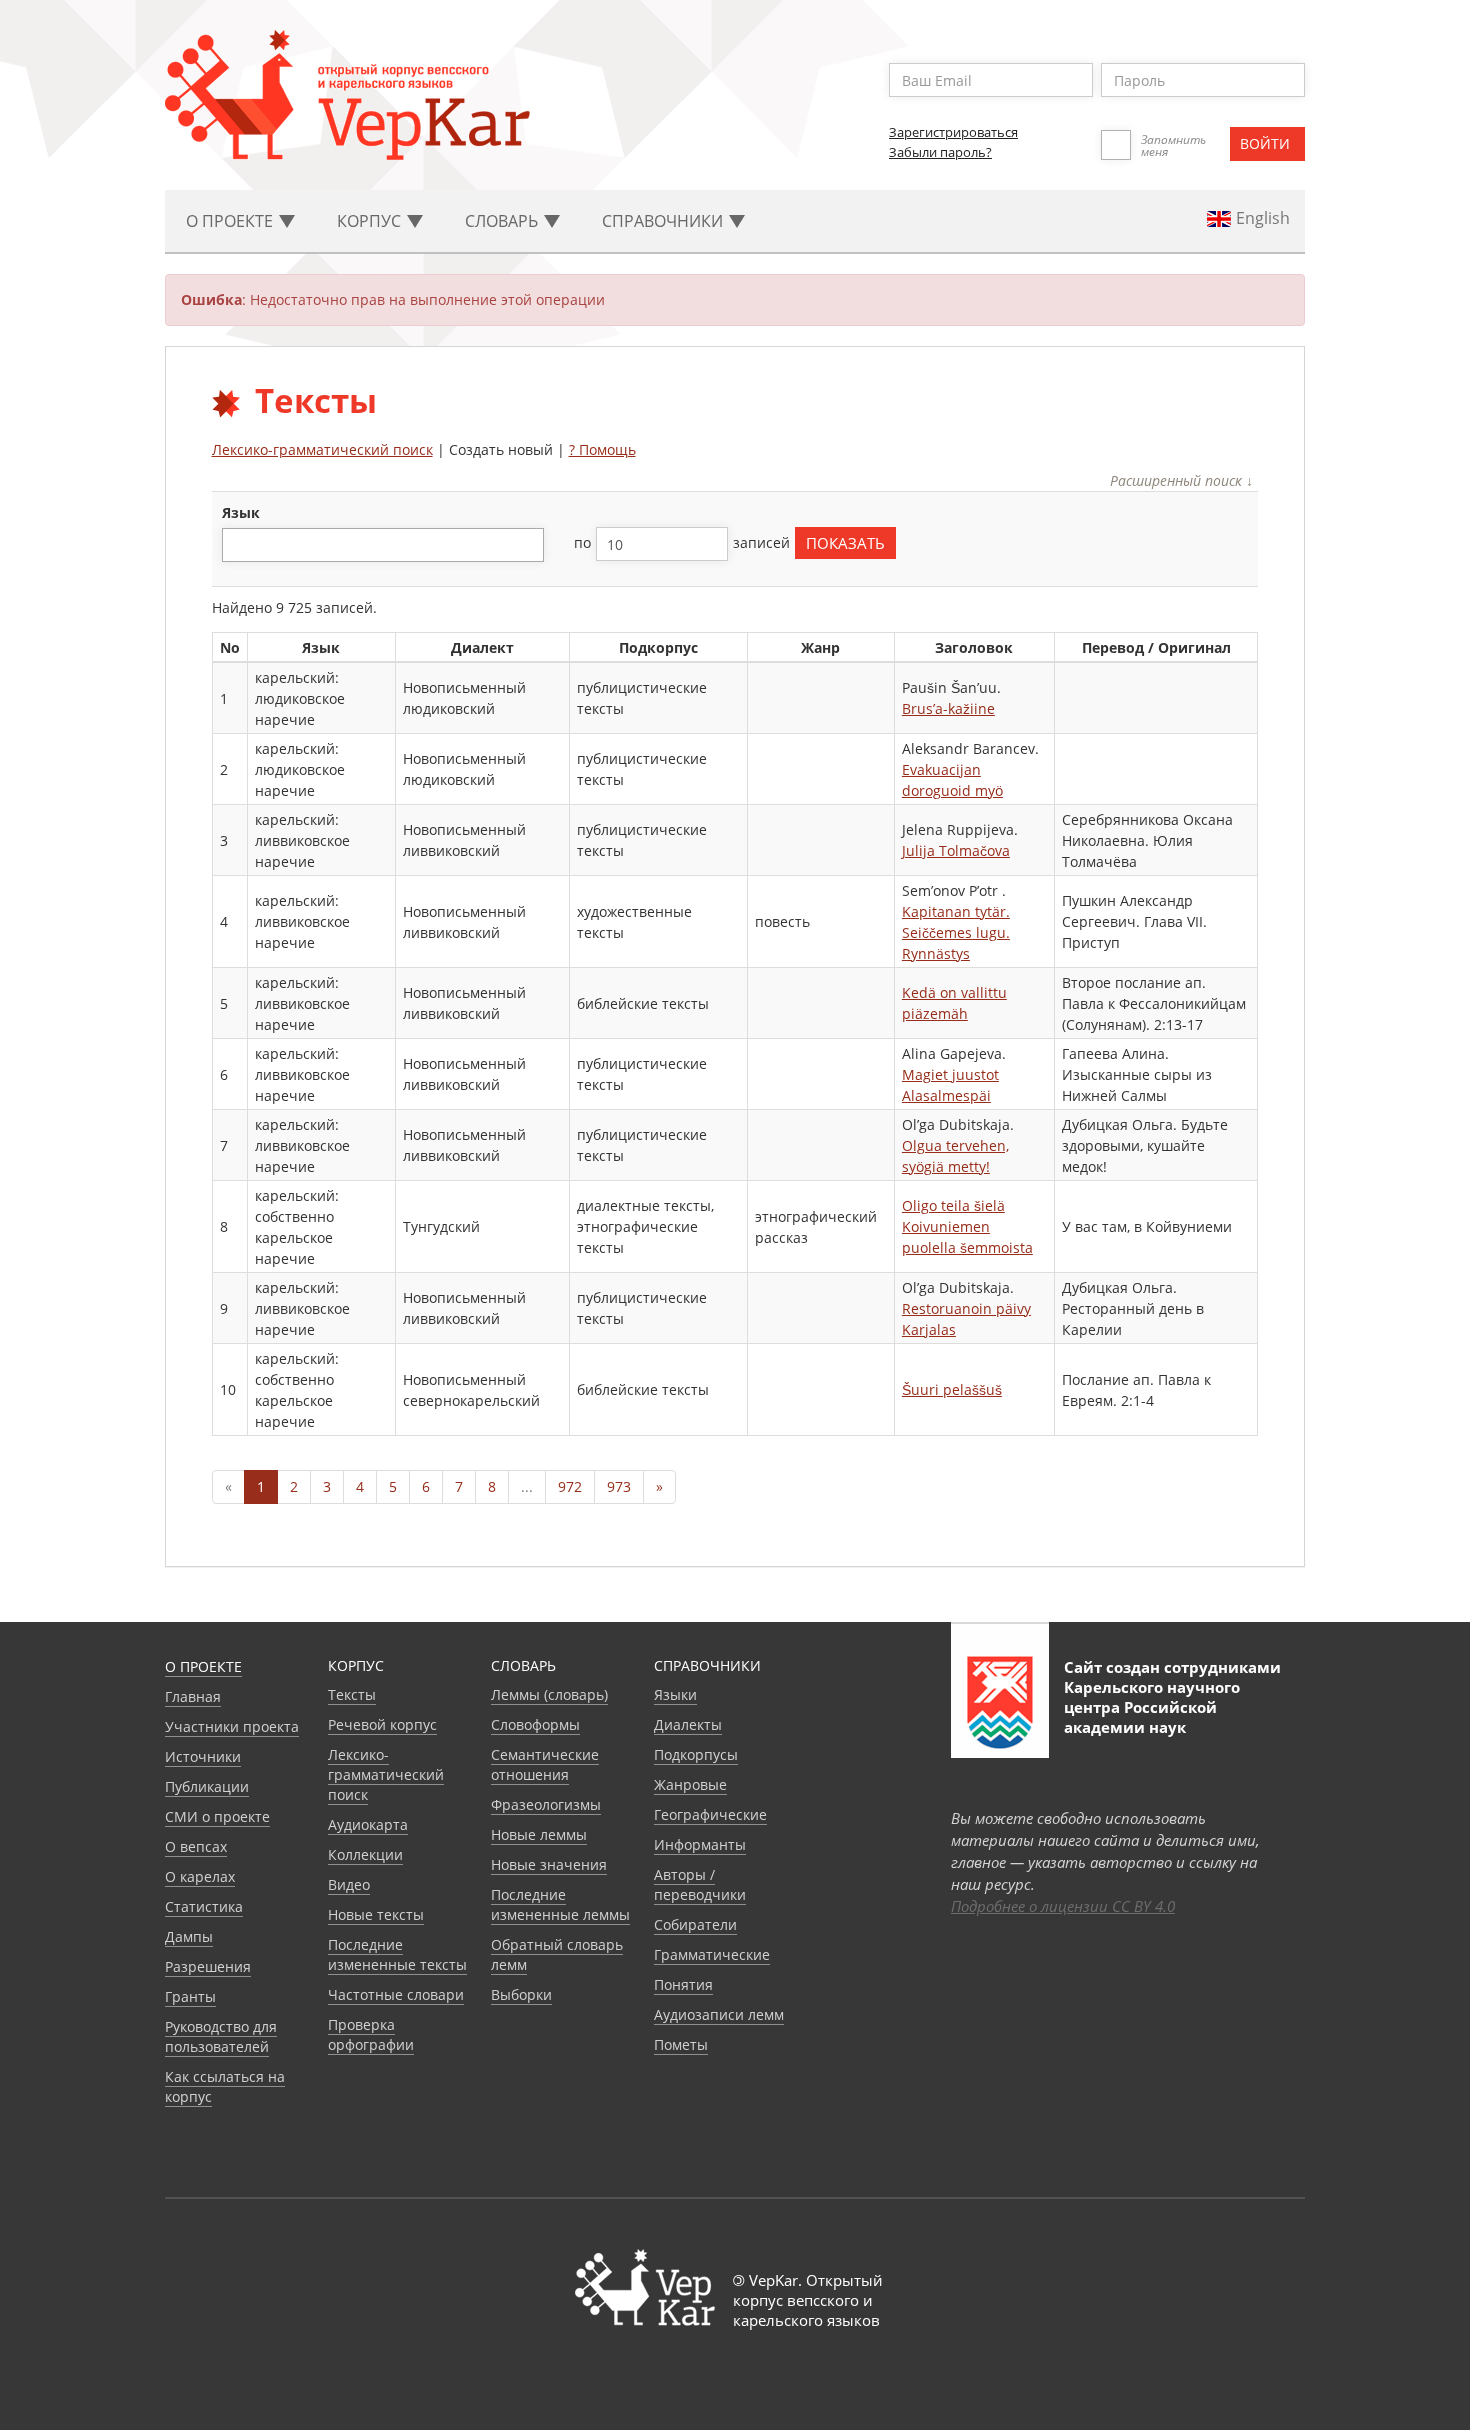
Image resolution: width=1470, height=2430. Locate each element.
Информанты (700, 1844)
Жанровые (690, 1784)
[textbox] (238, 544)
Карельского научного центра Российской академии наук (1152, 1707)
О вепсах (196, 1846)
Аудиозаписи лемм (719, 2014)
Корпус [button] (371, 221)
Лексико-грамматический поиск (322, 449)
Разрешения (208, 1966)
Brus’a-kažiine (948, 708)
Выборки (521, 1994)
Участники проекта (232, 1726)
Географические (710, 1814)
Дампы (189, 1936)
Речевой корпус (382, 1724)
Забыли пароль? (940, 152)
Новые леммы (539, 1834)
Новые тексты (376, 1914)
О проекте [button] (231, 221)
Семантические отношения (545, 1764)
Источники (203, 1756)
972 (570, 1486)
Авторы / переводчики (700, 1884)
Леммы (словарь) (549, 1694)
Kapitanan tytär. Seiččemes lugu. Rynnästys (956, 932)
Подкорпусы (696, 1754)
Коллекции (365, 1854)
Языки (675, 1694)
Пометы (681, 2044)
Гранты (190, 1996)
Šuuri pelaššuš (952, 1389)
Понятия (683, 1984)
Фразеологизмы (546, 1804)
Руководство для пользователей (221, 2036)
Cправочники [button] (664, 221)
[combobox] (383, 545)
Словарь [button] (503, 221)
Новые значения (549, 1864)
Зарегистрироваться (953, 132)
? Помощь (602, 449)
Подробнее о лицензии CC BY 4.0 (1063, 1906)
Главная (193, 1696)
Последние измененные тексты (397, 1954)
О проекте (203, 1666)
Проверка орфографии (371, 2034)
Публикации (207, 1786)
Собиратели (695, 1924)
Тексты (352, 1694)
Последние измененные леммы (560, 1904)
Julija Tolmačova (956, 850)
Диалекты (688, 1724)
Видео (349, 1884)
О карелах (200, 1876)
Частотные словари (396, 1994)
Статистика (204, 1906)
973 (619, 1486)
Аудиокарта (368, 1824)
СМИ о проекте (217, 1816)
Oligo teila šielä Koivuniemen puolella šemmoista (967, 1226)
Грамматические (712, 1954)
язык (241, 512)
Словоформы (535, 1724)
